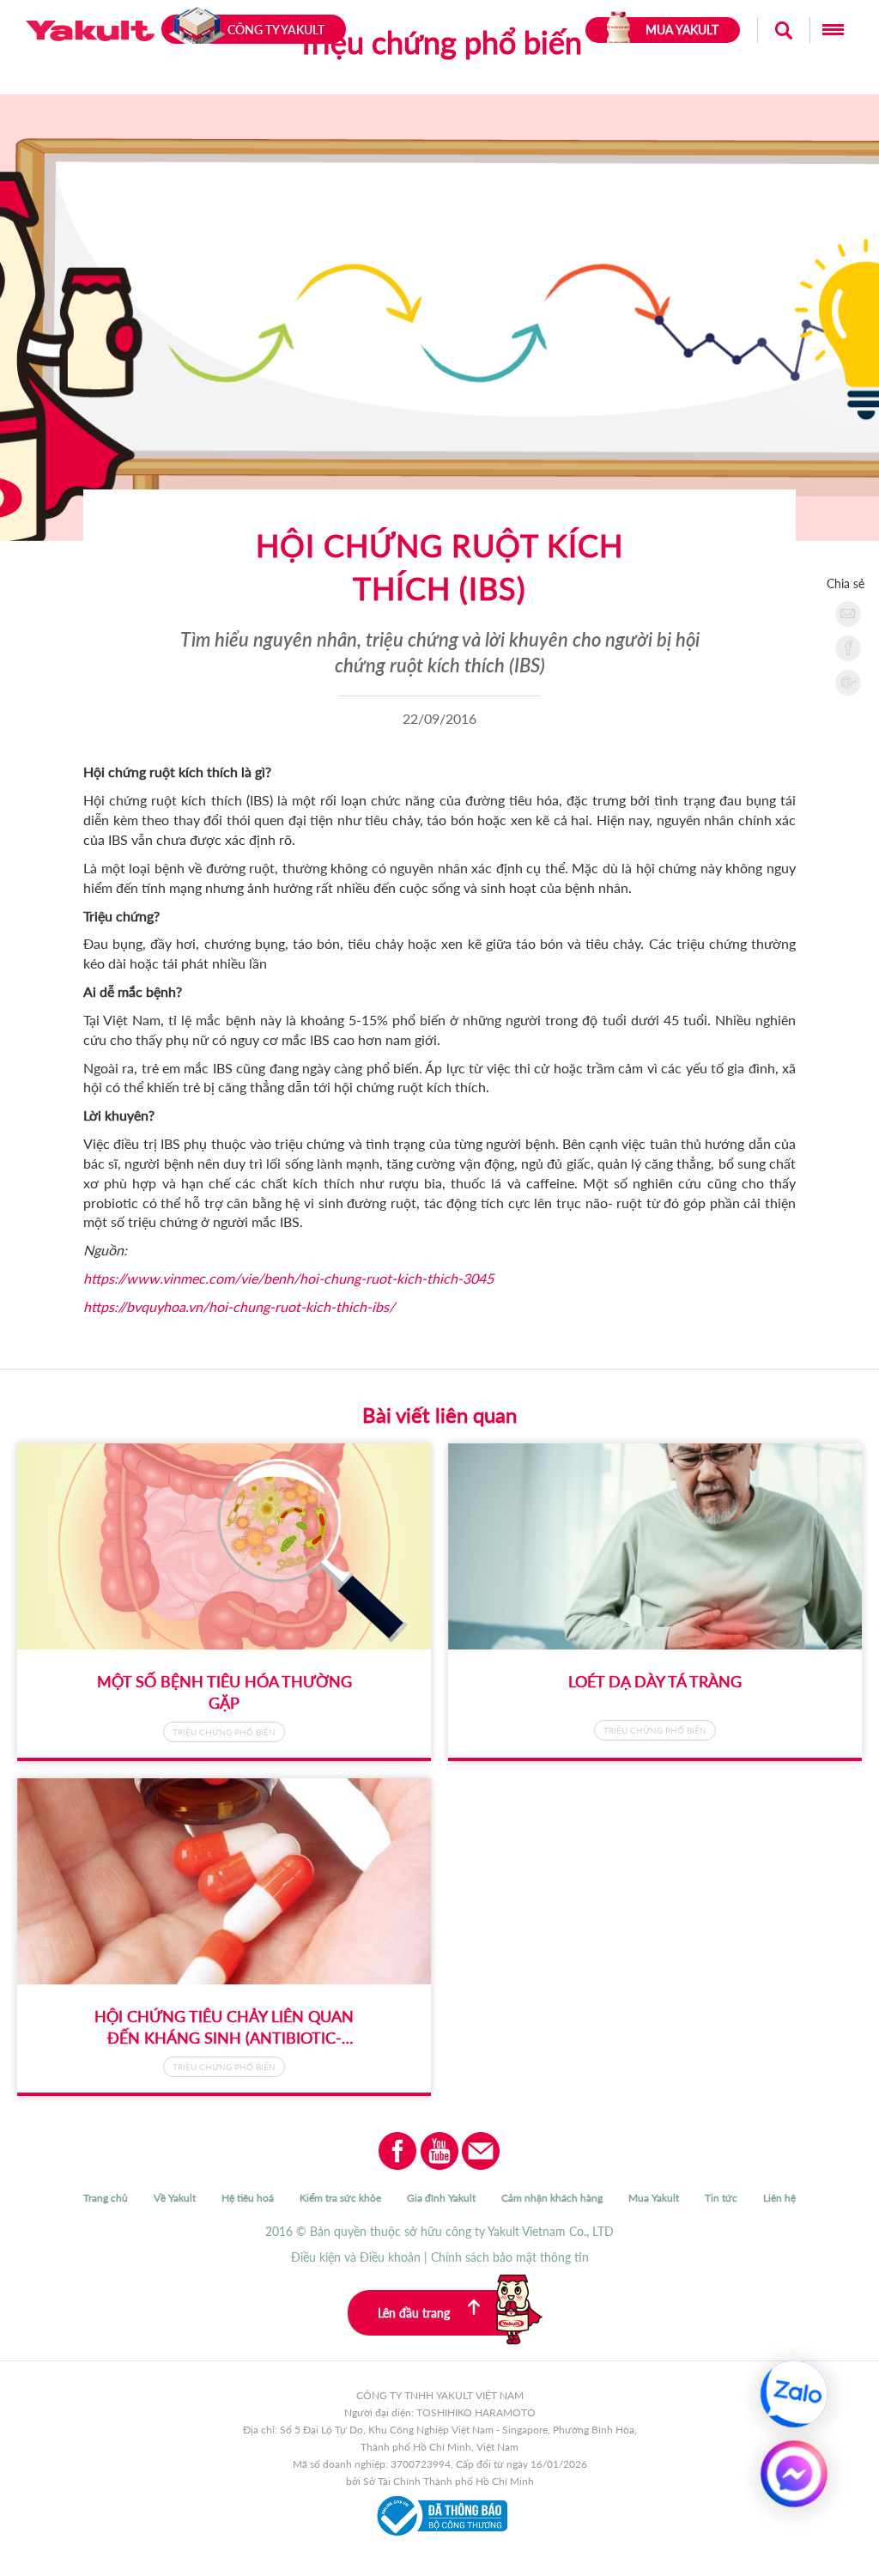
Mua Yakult (654, 2198)
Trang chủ (106, 2198)
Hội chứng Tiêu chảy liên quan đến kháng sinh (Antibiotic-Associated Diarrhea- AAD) (224, 2038)
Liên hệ (779, 2198)
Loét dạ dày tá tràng (655, 1681)
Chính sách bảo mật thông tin (510, 2257)
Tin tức (721, 2198)
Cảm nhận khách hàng (552, 2198)
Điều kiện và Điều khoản (356, 2257)
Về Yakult (175, 2198)
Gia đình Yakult (441, 2198)
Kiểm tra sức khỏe (340, 2198)
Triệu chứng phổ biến (224, 1732)
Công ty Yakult (276, 30)
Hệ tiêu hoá (248, 2198)
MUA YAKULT (682, 30)
